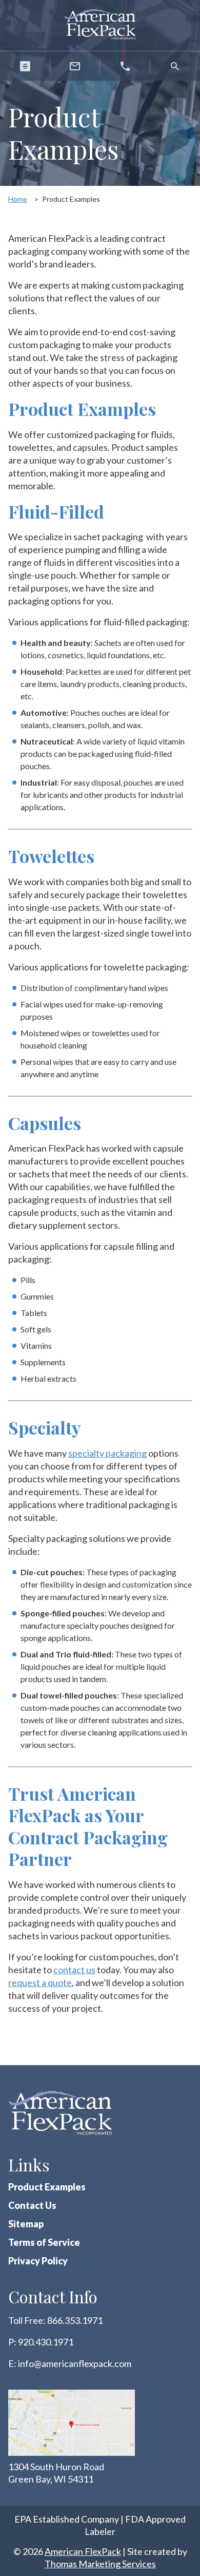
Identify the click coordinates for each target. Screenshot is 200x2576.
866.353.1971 (75, 2320)
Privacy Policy (38, 2261)
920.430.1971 (46, 2342)
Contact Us (32, 2205)
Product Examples (47, 2187)
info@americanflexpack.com (75, 2363)
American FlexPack (83, 2551)
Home (18, 199)
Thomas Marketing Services (100, 2564)
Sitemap (26, 2224)
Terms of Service (44, 2242)
